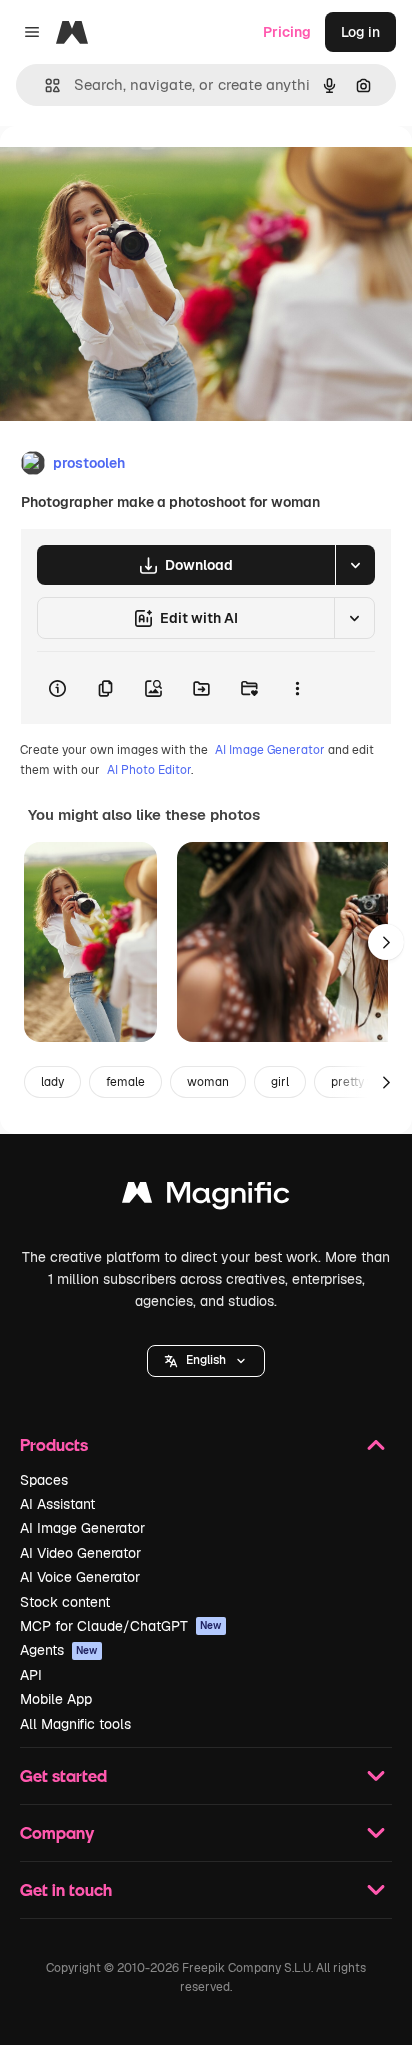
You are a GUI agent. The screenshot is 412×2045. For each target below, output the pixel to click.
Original (128, 171)
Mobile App (56, 1699)
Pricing (287, 32)
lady (52, 1082)
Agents (59, 1650)
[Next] (386, 942)
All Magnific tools (75, 1724)
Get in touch (66, 1889)
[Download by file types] (355, 565)
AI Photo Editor (149, 770)
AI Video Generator (80, 1553)
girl (280, 1082)
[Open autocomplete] (44, 85)
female (125, 1082)
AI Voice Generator (80, 1577)
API (31, 1675)
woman (208, 1082)
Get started (63, 1775)
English (206, 1360)
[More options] (297, 688)
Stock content (65, 1602)
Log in (360, 32)
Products (54, 1444)
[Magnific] (206, 1197)
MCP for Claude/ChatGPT (121, 1626)
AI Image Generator (270, 750)
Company (57, 1832)
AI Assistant (57, 1504)
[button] (206, 1361)
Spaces (44, 1480)
